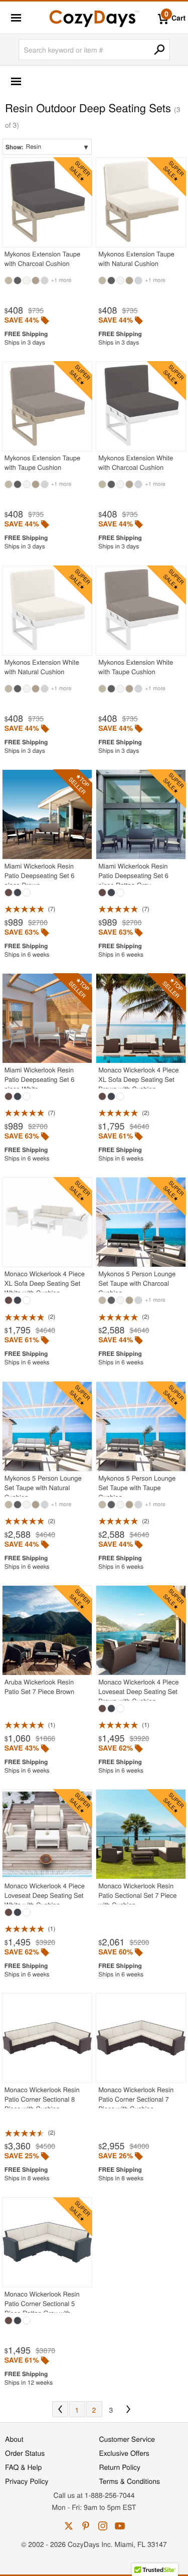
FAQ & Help (23, 2467)
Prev (60, 2409)
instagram (103, 2526)
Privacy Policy (27, 2481)
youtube (120, 2526)
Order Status (25, 2453)
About (14, 2439)
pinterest (86, 2526)
